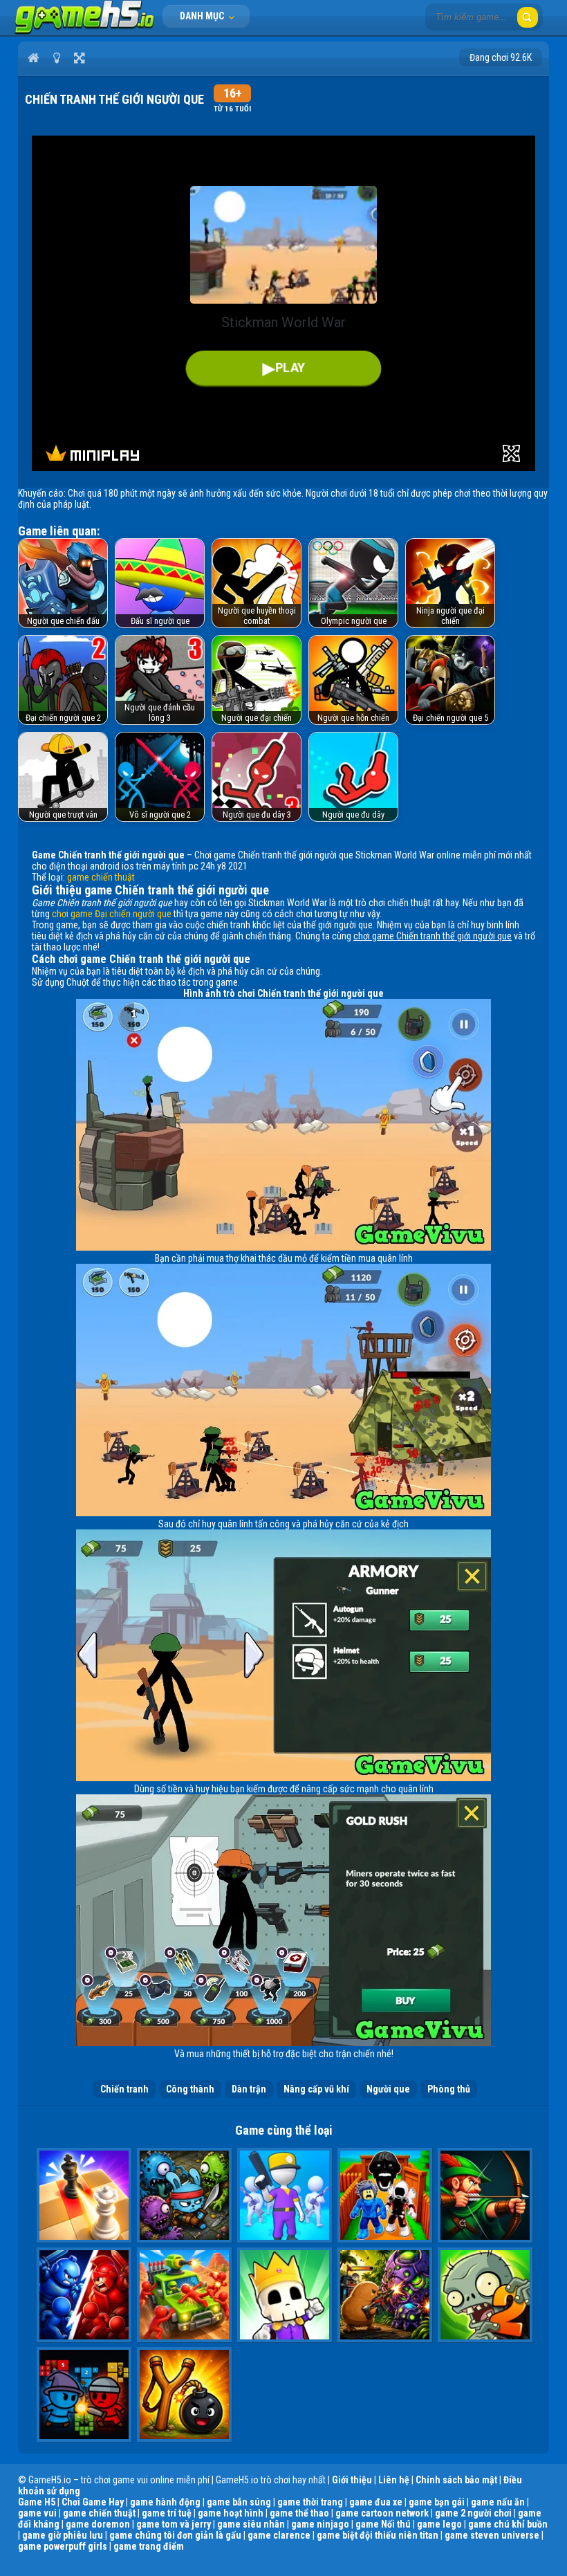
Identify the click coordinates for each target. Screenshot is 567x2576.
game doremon (98, 2524)
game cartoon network (382, 2513)
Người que (388, 2089)
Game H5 (37, 2502)
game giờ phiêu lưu (63, 2535)
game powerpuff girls (63, 2546)
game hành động (165, 2502)
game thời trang (310, 2502)
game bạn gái (437, 2502)
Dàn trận (249, 2089)
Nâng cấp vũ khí (316, 2089)
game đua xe (376, 2502)
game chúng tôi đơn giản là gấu (175, 2535)
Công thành (190, 2089)
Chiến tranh (124, 2089)
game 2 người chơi (473, 2513)
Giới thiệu (352, 2480)
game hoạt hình (231, 2513)
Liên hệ (394, 2480)
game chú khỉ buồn (508, 2524)
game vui (37, 2513)
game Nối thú (383, 2524)
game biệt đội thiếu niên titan (378, 2535)
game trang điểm (149, 2546)
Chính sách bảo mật (456, 2480)
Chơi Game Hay (93, 2502)
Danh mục (203, 16)
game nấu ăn (498, 2502)
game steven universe (492, 2535)
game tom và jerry (174, 2524)
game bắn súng (239, 2502)
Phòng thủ (449, 2089)
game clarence (279, 2535)
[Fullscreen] (79, 57)
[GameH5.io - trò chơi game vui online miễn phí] (85, 31)
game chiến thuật (101, 877)
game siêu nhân (251, 2524)
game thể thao (299, 2513)
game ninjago (320, 2524)
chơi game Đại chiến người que (112, 914)
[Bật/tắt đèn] (56, 57)
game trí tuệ (167, 2513)
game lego (439, 2524)
